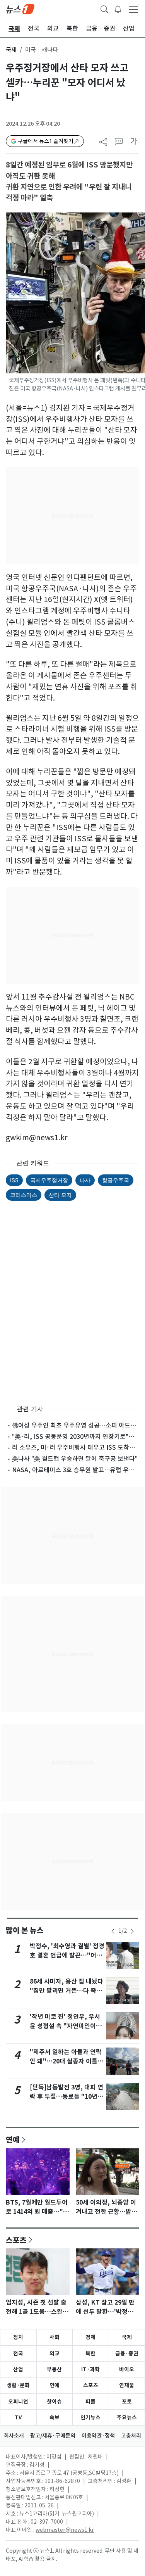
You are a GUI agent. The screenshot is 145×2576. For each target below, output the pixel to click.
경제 (90, 2337)
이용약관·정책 (98, 2436)
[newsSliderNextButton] (132, 1931)
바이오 (127, 2369)
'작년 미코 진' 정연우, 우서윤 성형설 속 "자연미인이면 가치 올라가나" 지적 (66, 2026)
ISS (14, 1180)
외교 (55, 2353)
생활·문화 (18, 2385)
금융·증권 (127, 2353)
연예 (13, 2139)
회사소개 (14, 2436)
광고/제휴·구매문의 (53, 2436)
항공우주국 (116, 1180)
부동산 (54, 2369)
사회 (55, 2337)
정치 (18, 2337)
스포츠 (16, 2240)
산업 (18, 2369)
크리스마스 (24, 1195)
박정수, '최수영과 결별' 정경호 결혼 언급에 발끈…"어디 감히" (67, 1955)
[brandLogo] (20, 9)
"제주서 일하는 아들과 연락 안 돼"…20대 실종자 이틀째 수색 (67, 2061)
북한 (90, 2353)
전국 (18, 2353)
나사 (85, 1180)
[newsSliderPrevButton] (113, 1931)
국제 (11, 50)
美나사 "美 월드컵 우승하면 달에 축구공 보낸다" (75, 1459)
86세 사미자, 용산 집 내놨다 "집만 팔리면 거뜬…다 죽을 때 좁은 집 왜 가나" (67, 1991)
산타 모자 (60, 1195)
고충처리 (131, 2436)
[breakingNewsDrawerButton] (118, 9)
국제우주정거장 (49, 1180)
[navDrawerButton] (133, 9)
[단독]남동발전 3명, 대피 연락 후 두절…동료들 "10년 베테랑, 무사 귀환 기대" (67, 2097)
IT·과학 (90, 2369)
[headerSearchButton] (104, 9)
